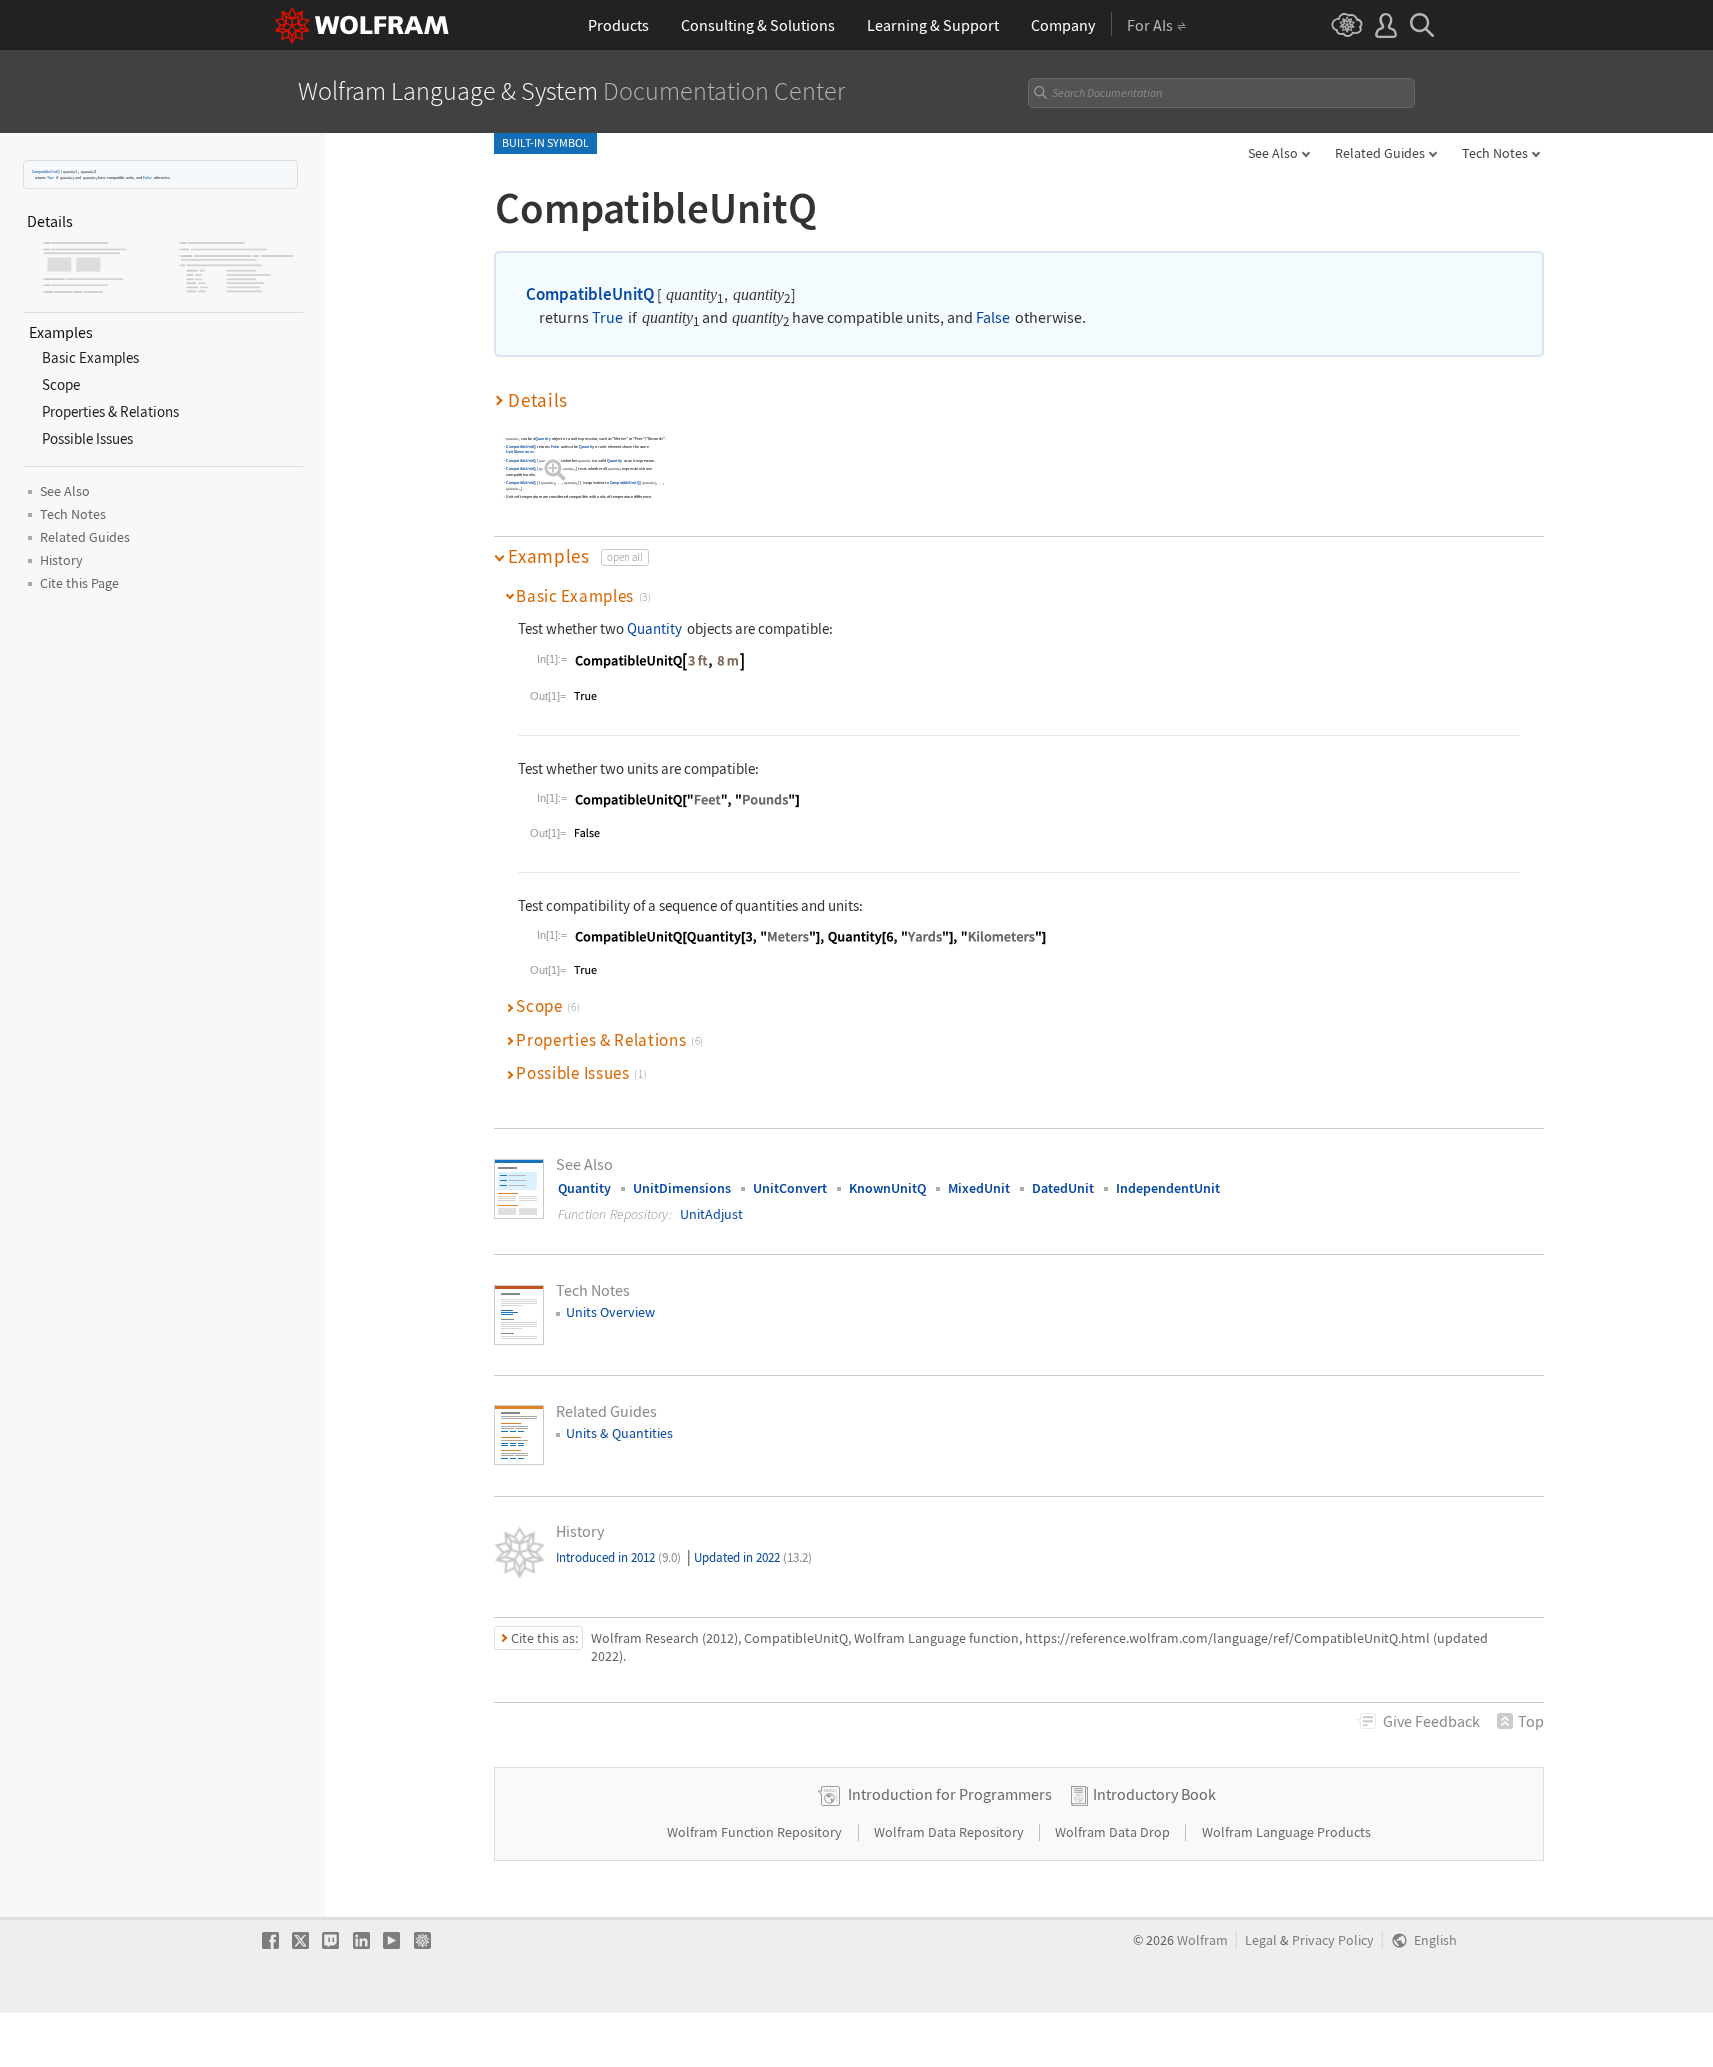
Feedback (1431, 1721)
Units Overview (610, 1312)
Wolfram (1202, 1940)
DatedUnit (1063, 1188)
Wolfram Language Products (1286, 1832)
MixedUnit (979, 1188)
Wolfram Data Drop (1114, 1832)
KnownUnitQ (887, 1188)
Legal (1261, 1940)
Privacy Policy (1333, 1940)
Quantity (542, 438)
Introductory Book (1154, 1794)
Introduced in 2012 (618, 1557)
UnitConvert (790, 1188)
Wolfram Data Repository (950, 1832)
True (50, 177)
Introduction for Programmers (950, 1794)
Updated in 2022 (753, 1557)
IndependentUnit (1168, 1188)
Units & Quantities (619, 1433)
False (147, 177)
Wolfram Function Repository (756, 1832)
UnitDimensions (519, 452)
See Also (1273, 153)
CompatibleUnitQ (46, 171)
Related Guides (1380, 153)
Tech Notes (1495, 153)
